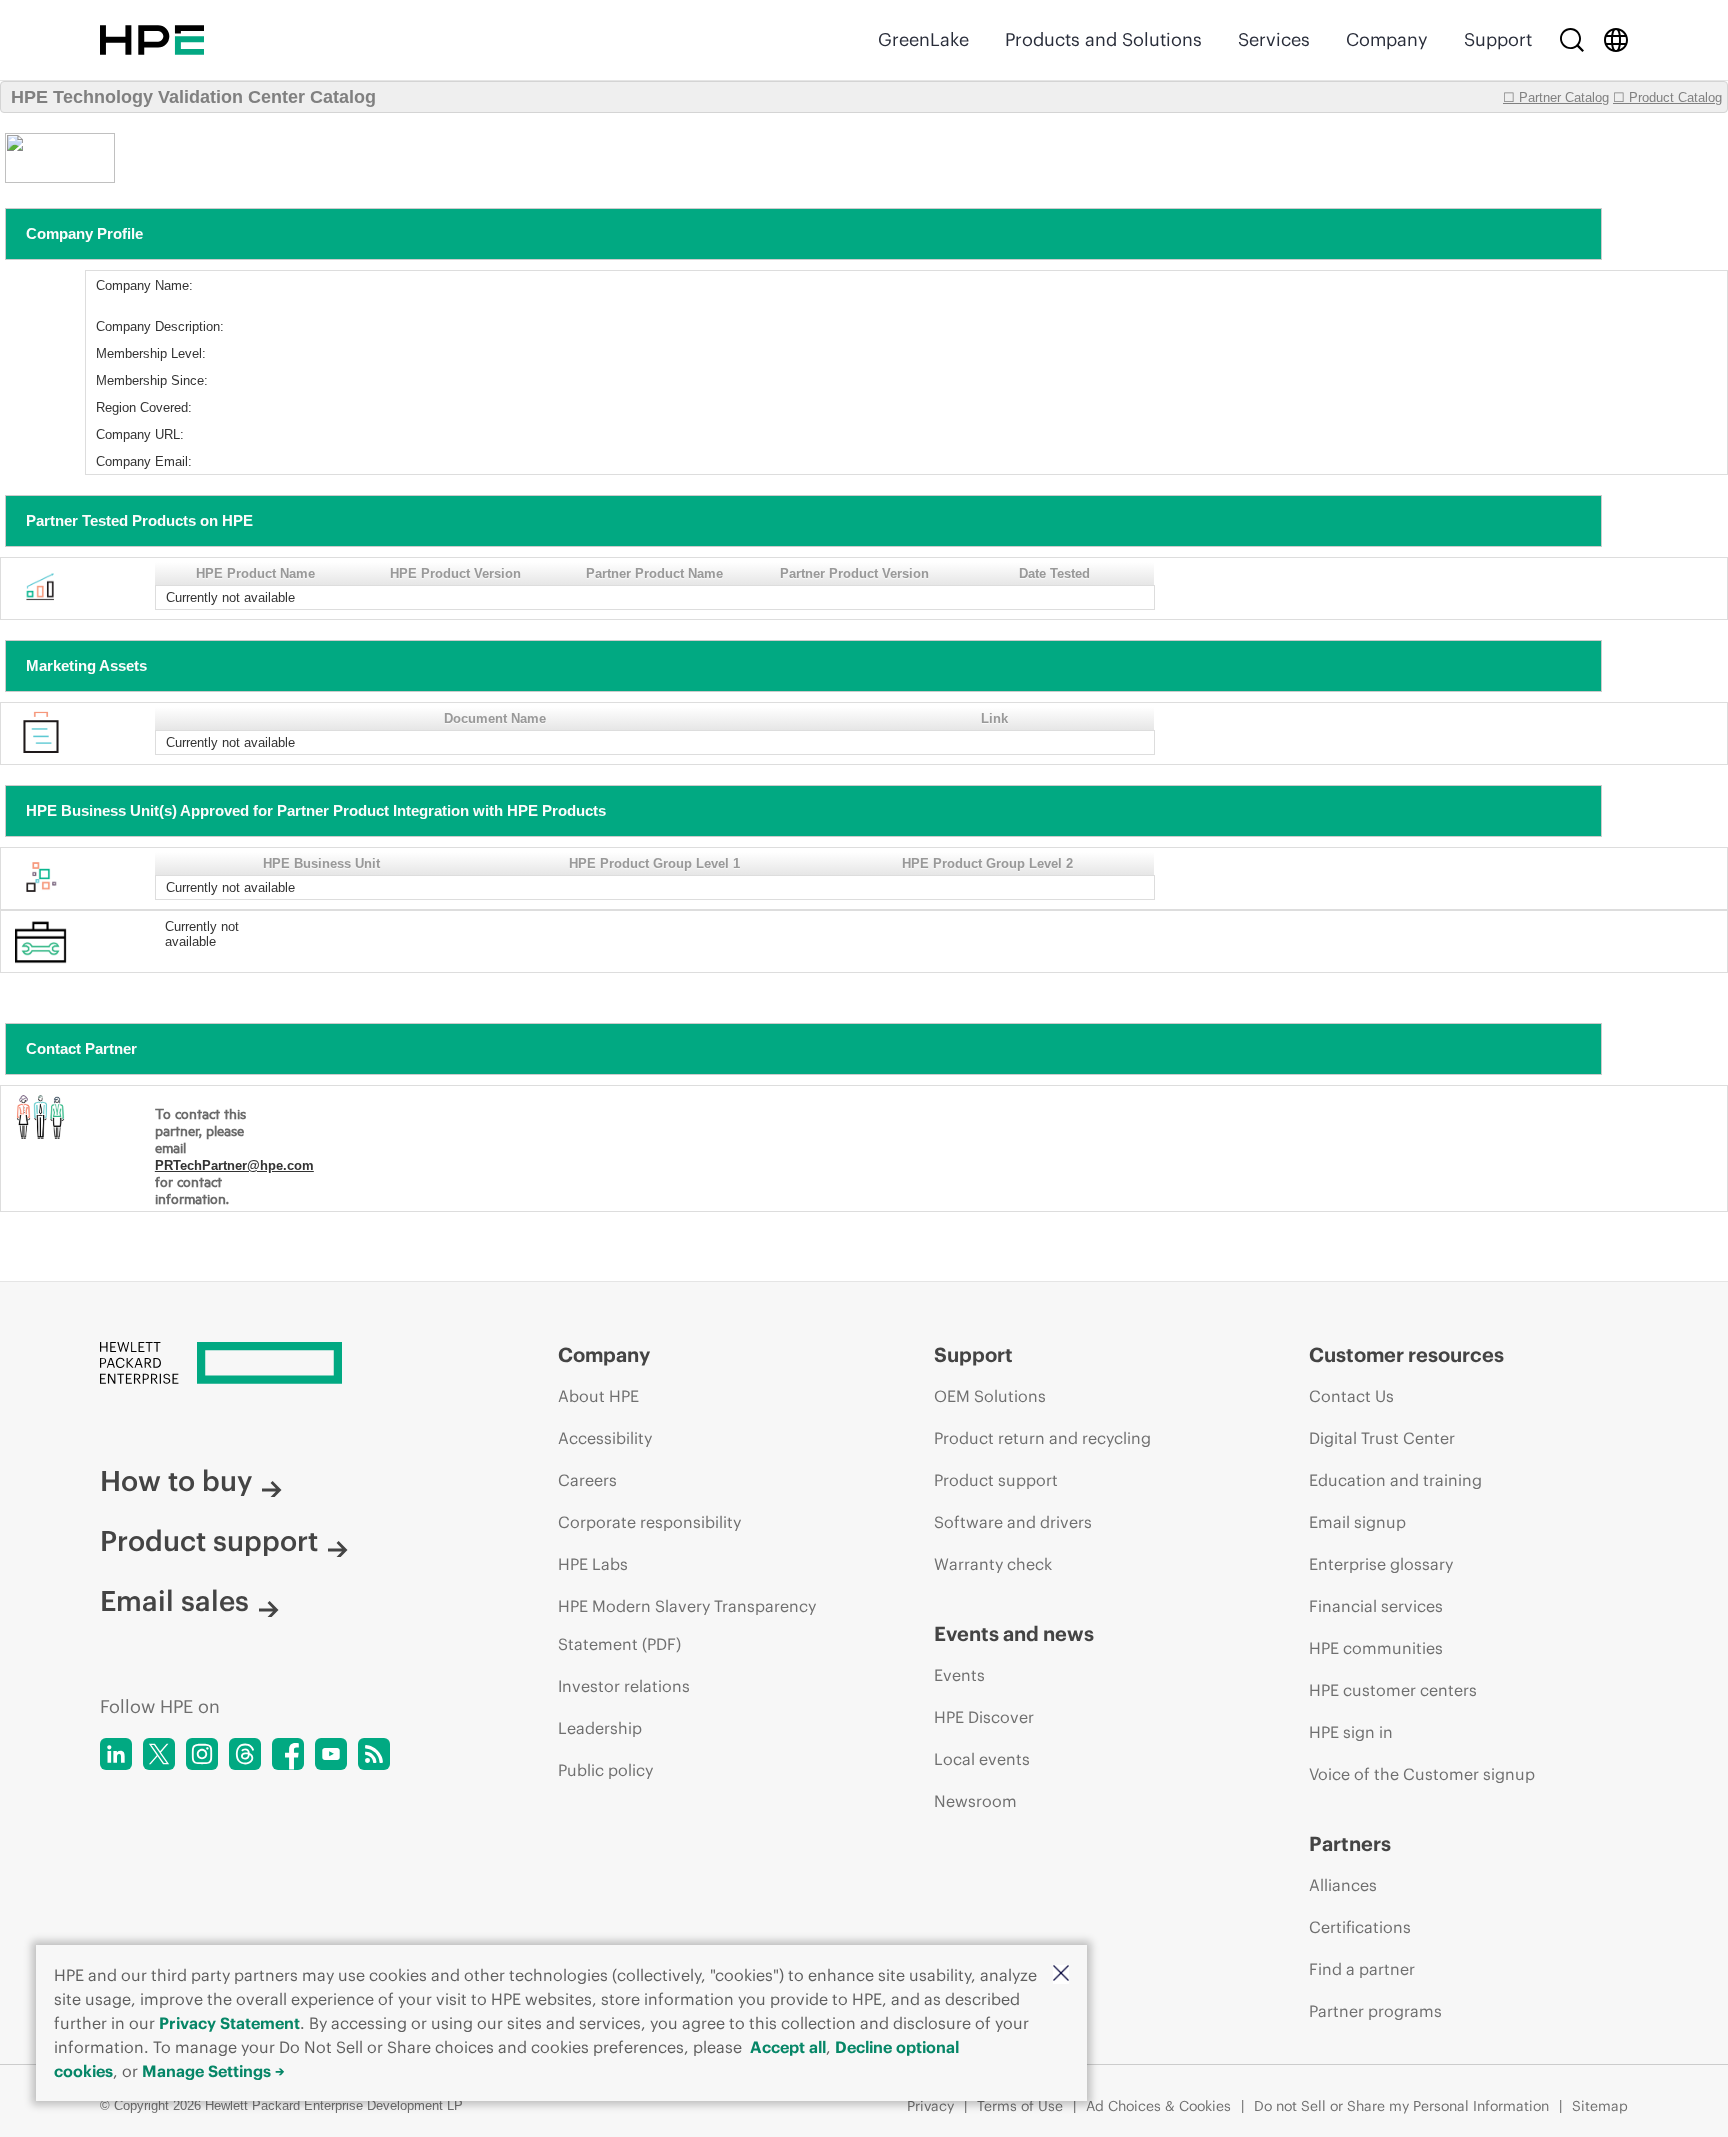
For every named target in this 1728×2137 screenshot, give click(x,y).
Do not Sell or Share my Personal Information (1401, 2106)
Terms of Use (1020, 2106)
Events (959, 1675)
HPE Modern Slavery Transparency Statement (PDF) (687, 1625)
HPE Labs (593, 1564)
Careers (587, 1480)
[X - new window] (159, 1754)
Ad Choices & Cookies (1158, 2106)
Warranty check (993, 1564)
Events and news (1014, 1633)
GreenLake (923, 39)
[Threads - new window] (245, 1754)
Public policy (605, 1770)
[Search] (1572, 40)
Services (1274, 39)
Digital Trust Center (1382, 1438)
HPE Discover (984, 1717)
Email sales (174, 1601)
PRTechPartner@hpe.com (234, 1165)
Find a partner (1362, 1969)
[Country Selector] (1616, 40)
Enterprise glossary (1381, 1564)
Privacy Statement (229, 2023)
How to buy (176, 1481)
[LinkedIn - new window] (116, 1754)
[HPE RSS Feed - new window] (374, 1754)
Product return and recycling (1042, 1438)
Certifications (1360, 1927)
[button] (1061, 1974)
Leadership (600, 1728)
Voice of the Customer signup (1422, 1774)
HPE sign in (1351, 1732)
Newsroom (975, 1801)
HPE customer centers (1393, 1690)
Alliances (1343, 1885)
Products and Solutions (1103, 39)
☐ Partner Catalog (1556, 97)
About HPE (598, 1396)
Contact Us (1351, 1396)
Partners (1350, 1843)
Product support (209, 1541)
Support (1498, 39)
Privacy (930, 2106)
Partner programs (1375, 2011)
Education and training (1395, 1480)
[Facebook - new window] (288, 1754)
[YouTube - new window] (331, 1754)
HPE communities (1376, 1648)
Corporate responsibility (649, 1522)
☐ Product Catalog (1667, 97)
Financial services (1376, 1606)
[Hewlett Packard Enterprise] (152, 40)
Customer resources (1406, 1354)
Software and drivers (1013, 1522)
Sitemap (1600, 2106)
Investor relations (624, 1686)
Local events (982, 1759)
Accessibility (605, 1438)
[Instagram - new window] (202, 1754)
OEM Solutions (990, 1396)
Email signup (1357, 1522)
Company (1387, 39)
